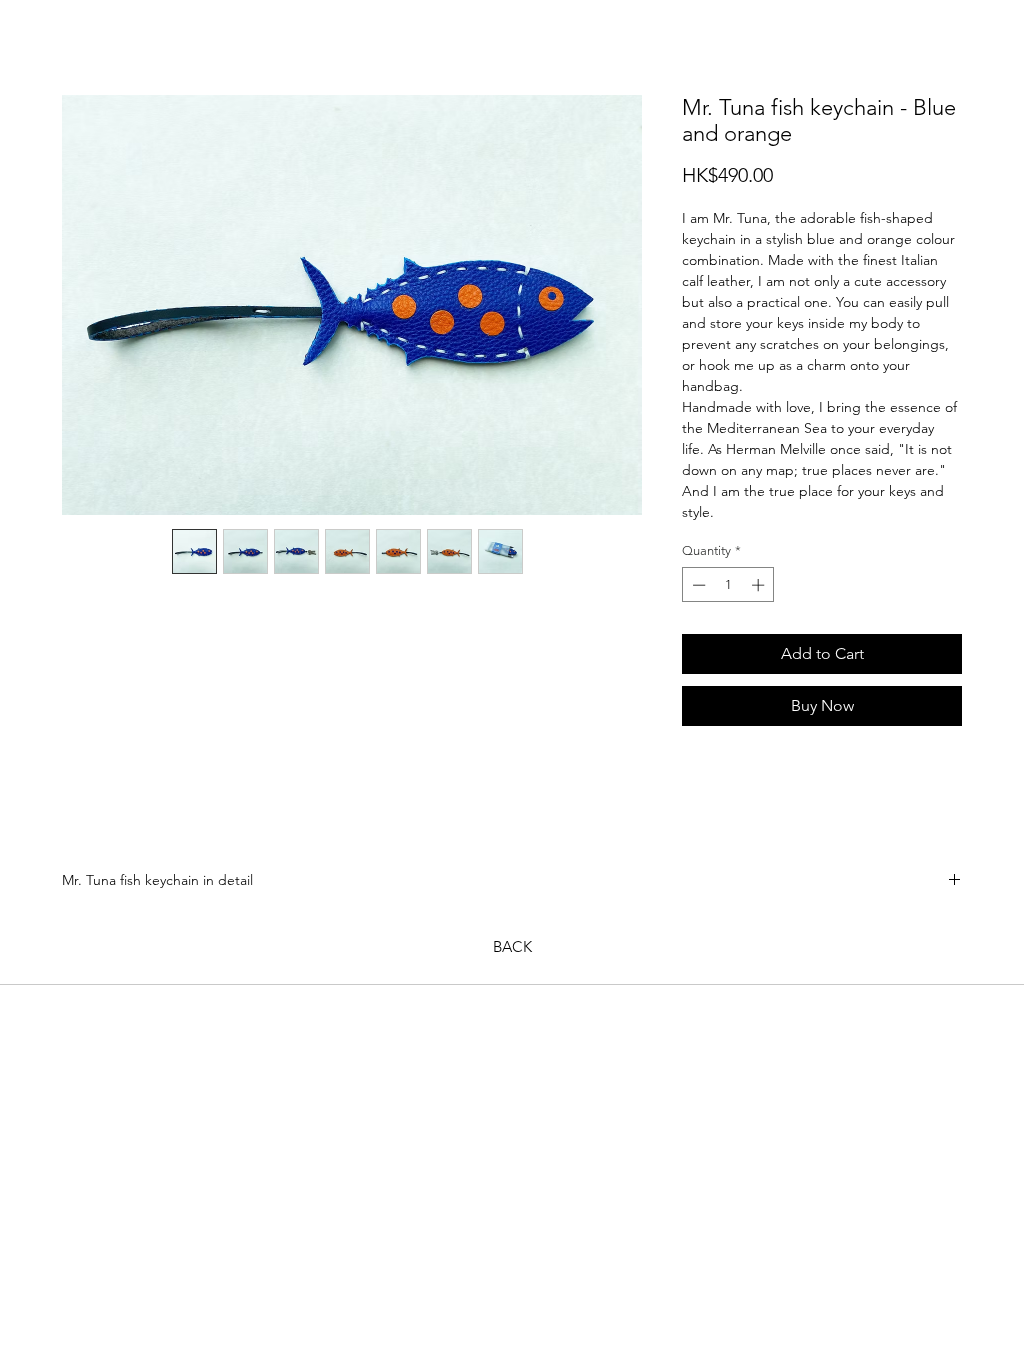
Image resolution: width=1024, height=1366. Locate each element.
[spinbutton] (728, 585)
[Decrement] (697, 585)
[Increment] (760, 585)
